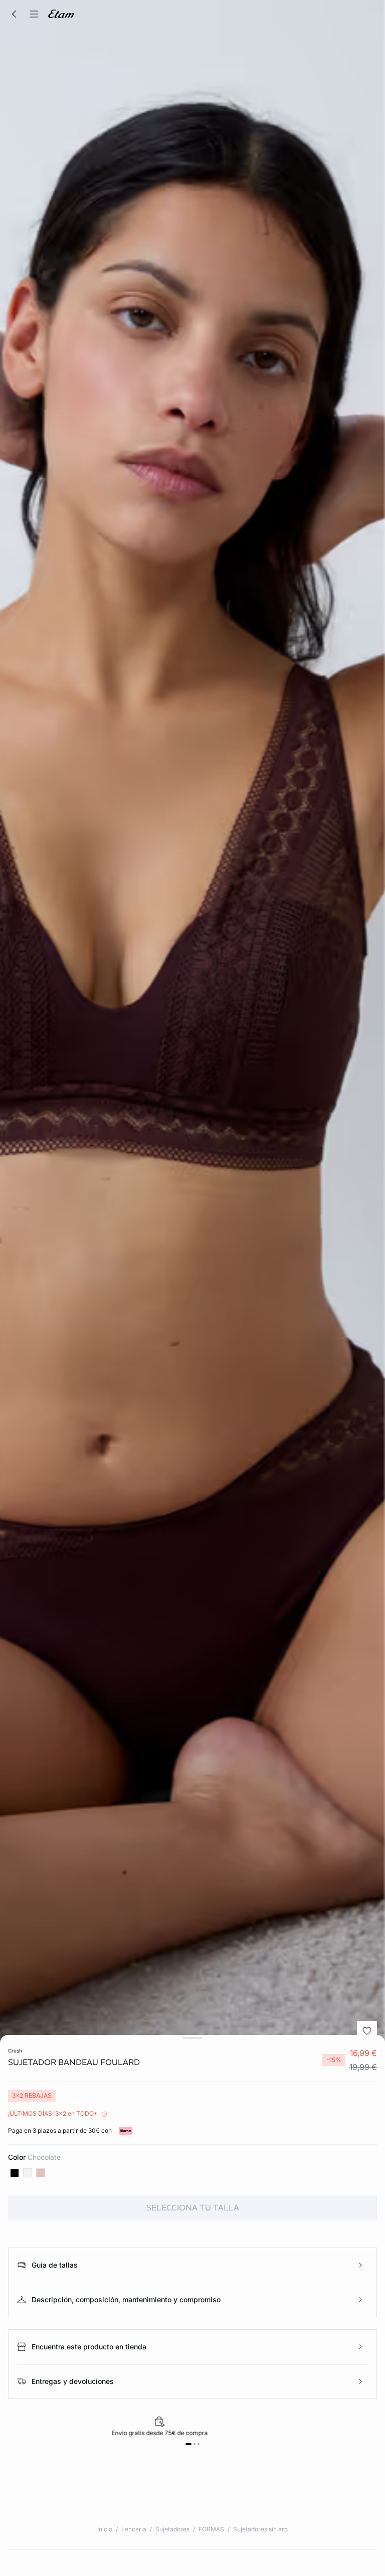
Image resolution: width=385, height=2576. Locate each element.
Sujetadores (172, 2529)
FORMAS (211, 2529)
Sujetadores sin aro (260, 2529)
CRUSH (15, 2050)
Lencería (134, 2529)
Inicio (105, 2529)
